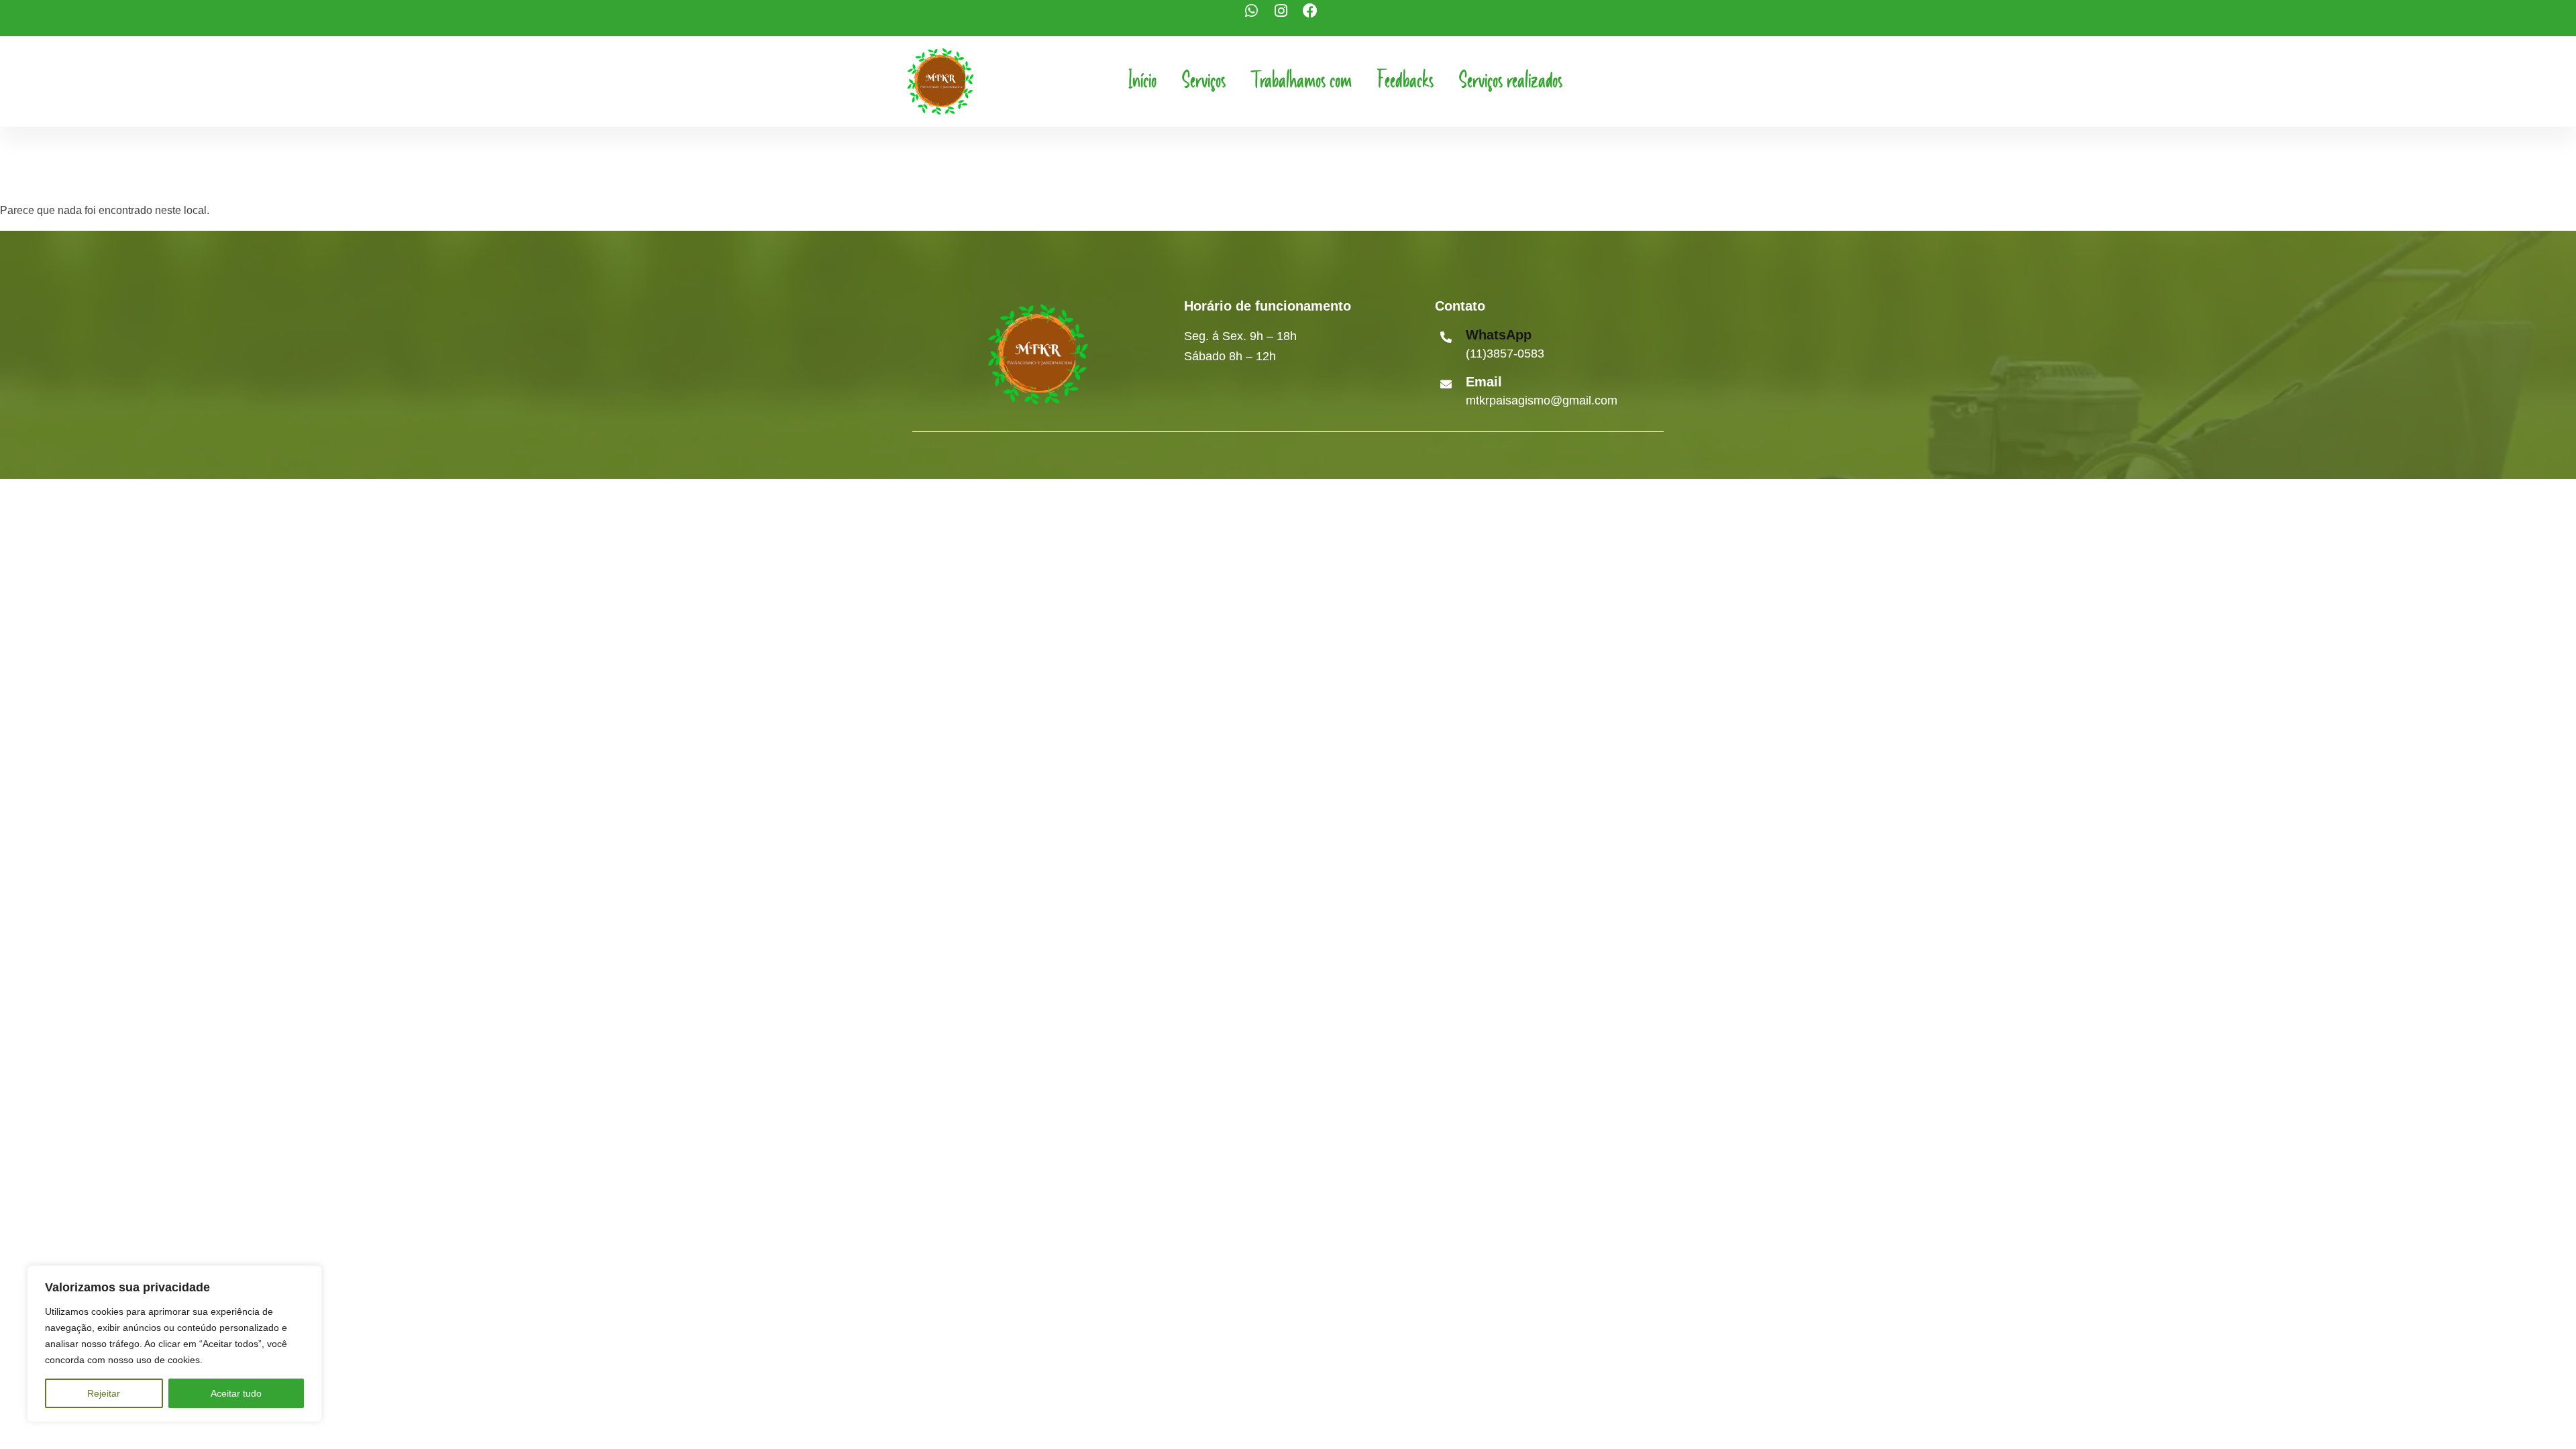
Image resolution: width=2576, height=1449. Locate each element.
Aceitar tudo (236, 1393)
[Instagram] (1288, 18)
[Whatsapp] (1258, 18)
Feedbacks (1405, 81)
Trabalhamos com (1301, 81)
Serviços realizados (1511, 81)
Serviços (1204, 81)
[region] (174, 1344)
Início (1142, 81)
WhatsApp (1499, 335)
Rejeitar (104, 1393)
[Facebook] (1318, 18)
